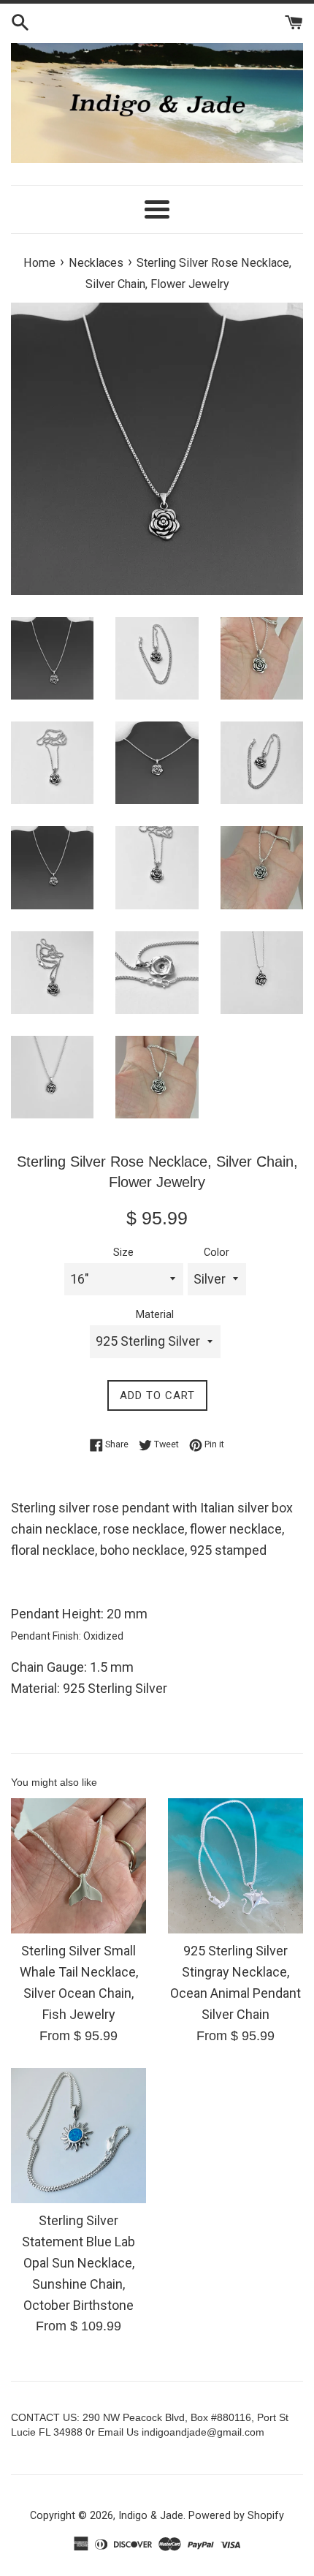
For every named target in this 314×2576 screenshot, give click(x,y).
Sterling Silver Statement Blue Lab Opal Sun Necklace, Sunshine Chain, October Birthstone (78, 2262)
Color (217, 1253)
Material (155, 1315)
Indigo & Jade (151, 2516)
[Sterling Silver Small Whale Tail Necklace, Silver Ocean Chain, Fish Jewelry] (78, 1866)
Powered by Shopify (236, 2516)
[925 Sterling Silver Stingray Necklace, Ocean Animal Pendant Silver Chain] (235, 1866)
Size (123, 1253)
